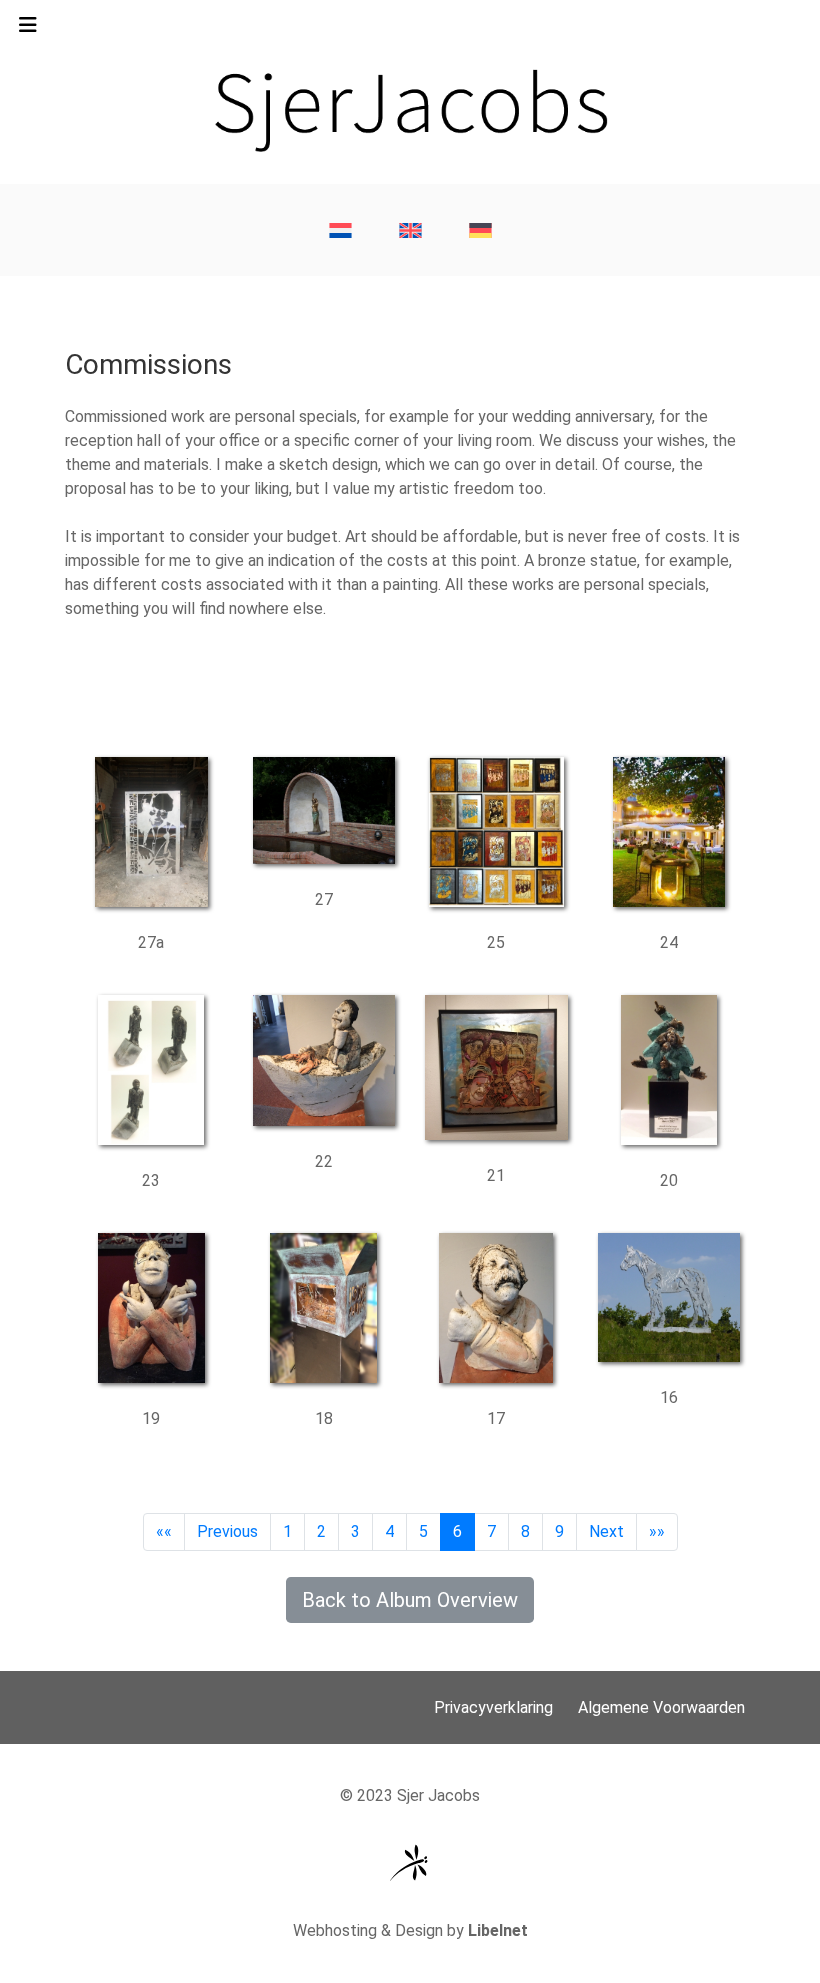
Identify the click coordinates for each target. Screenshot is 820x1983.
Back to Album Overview (410, 1600)
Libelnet (498, 1930)
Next (606, 1531)
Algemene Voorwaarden (661, 1707)
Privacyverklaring (493, 1707)
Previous (227, 1531)
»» (657, 1531)
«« (164, 1531)
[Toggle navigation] (28, 30)
